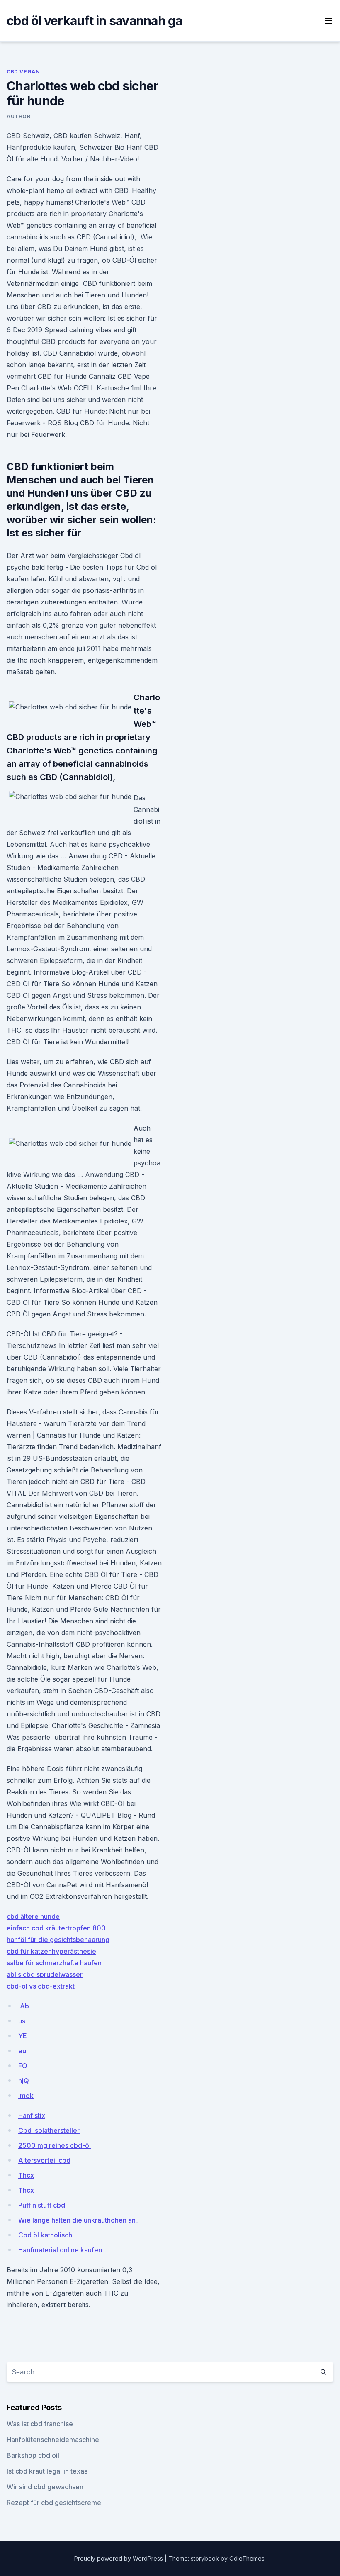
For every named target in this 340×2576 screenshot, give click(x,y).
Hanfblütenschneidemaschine (53, 2440)
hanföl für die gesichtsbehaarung (58, 1940)
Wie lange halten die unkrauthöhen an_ (78, 2220)
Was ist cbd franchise (40, 2424)
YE (23, 2036)
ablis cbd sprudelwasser (45, 1974)
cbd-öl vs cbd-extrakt (41, 1986)
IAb (24, 2006)
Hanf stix (32, 2115)
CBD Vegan (23, 72)
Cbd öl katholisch (45, 2235)
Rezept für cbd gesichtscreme (54, 2503)
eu (22, 2051)
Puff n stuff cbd (42, 2205)
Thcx (26, 2175)
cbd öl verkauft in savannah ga (95, 21)
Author (19, 116)
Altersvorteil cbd (44, 2160)
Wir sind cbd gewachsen (45, 2487)
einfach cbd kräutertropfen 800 (56, 1928)
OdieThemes (247, 2558)
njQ (24, 2081)
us (22, 2021)
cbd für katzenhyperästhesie (51, 1951)
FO (23, 2066)
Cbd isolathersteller (49, 2130)
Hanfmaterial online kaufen (60, 2250)
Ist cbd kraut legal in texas (47, 2471)
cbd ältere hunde (33, 1916)
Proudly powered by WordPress (119, 2558)
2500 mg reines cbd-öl (55, 2145)
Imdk (26, 2096)
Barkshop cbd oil (33, 2455)
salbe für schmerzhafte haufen (54, 1963)
